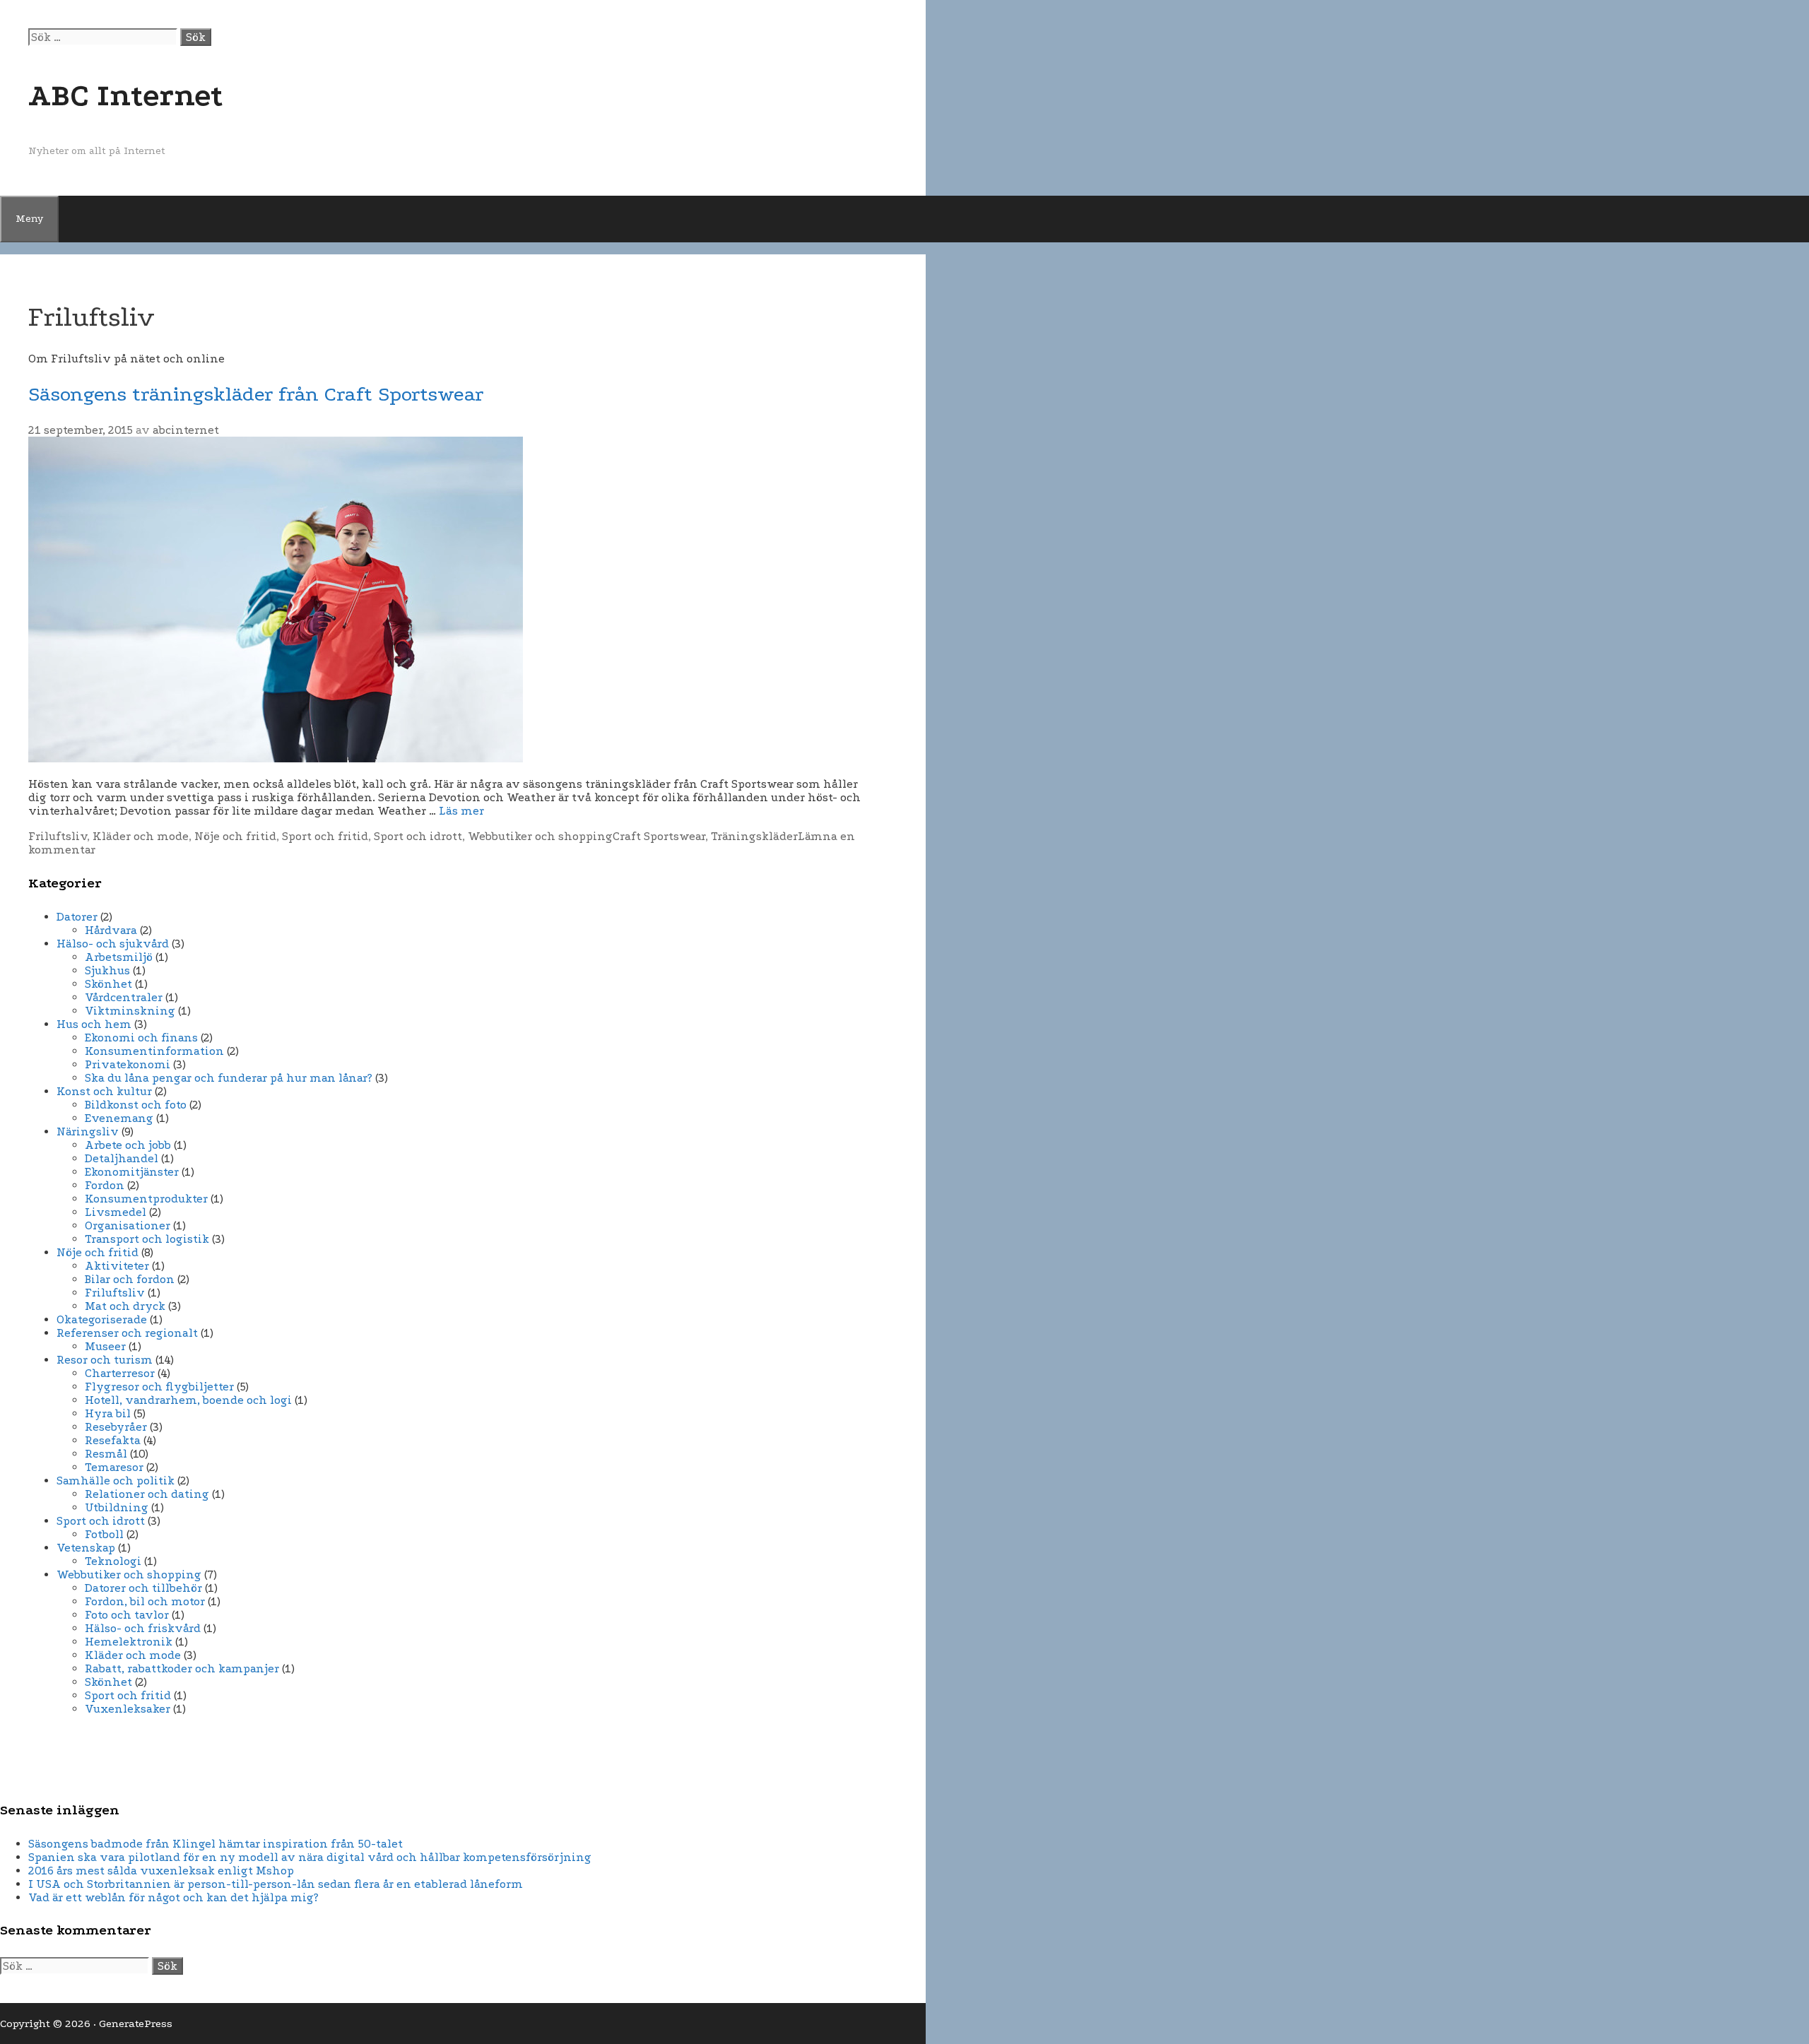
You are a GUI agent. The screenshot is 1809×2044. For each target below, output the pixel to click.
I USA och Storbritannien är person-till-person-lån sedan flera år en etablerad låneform (276, 1884)
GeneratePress (136, 2024)
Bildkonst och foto (136, 1105)
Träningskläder (754, 836)
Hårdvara (111, 930)
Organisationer (128, 1225)
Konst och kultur (104, 1091)
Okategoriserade (102, 1319)
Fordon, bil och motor (145, 1601)
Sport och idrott (418, 836)
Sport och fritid (325, 836)
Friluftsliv (58, 836)
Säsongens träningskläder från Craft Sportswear (256, 394)
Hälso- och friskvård (143, 1628)
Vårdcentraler (124, 997)
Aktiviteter (117, 1266)
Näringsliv (88, 1132)
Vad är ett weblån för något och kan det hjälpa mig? (173, 1897)
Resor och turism (105, 1360)
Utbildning (117, 1507)
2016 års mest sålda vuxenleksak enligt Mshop (161, 1871)
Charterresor (120, 1373)
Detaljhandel (122, 1158)
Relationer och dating (147, 1494)
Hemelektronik (129, 1642)
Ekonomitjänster (132, 1172)
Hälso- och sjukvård (113, 944)
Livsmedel (116, 1212)
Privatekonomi (128, 1064)
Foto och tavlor (127, 1615)
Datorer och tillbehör (143, 1588)
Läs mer (461, 811)
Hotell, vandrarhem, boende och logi (188, 1400)
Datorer (77, 917)
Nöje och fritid (235, 836)
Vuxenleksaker (128, 1709)
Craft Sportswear (659, 836)
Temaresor (114, 1467)
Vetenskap (86, 1548)
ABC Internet (126, 95)
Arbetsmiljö (119, 957)
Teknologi (113, 1561)
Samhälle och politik (116, 1481)
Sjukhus (107, 970)
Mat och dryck (125, 1306)
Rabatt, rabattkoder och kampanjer (182, 1668)
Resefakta (113, 1440)
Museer (105, 1346)
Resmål (106, 1454)
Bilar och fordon (130, 1279)
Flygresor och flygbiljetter (159, 1387)
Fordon (105, 1185)
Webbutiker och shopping (540, 836)
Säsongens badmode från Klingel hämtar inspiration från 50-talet (216, 1844)
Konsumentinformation (154, 1051)
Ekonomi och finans (141, 1038)
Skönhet (108, 984)
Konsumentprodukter (146, 1199)
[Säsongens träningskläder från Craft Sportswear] (276, 758)
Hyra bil (108, 1413)
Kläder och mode (141, 836)
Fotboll (104, 1534)
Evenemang (119, 1118)
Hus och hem (94, 1024)
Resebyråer (116, 1427)
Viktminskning (130, 1011)
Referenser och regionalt (127, 1333)
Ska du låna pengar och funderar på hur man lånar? (229, 1078)
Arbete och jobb (128, 1145)
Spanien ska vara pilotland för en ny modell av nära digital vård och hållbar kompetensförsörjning (310, 1857)
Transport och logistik (147, 1239)
